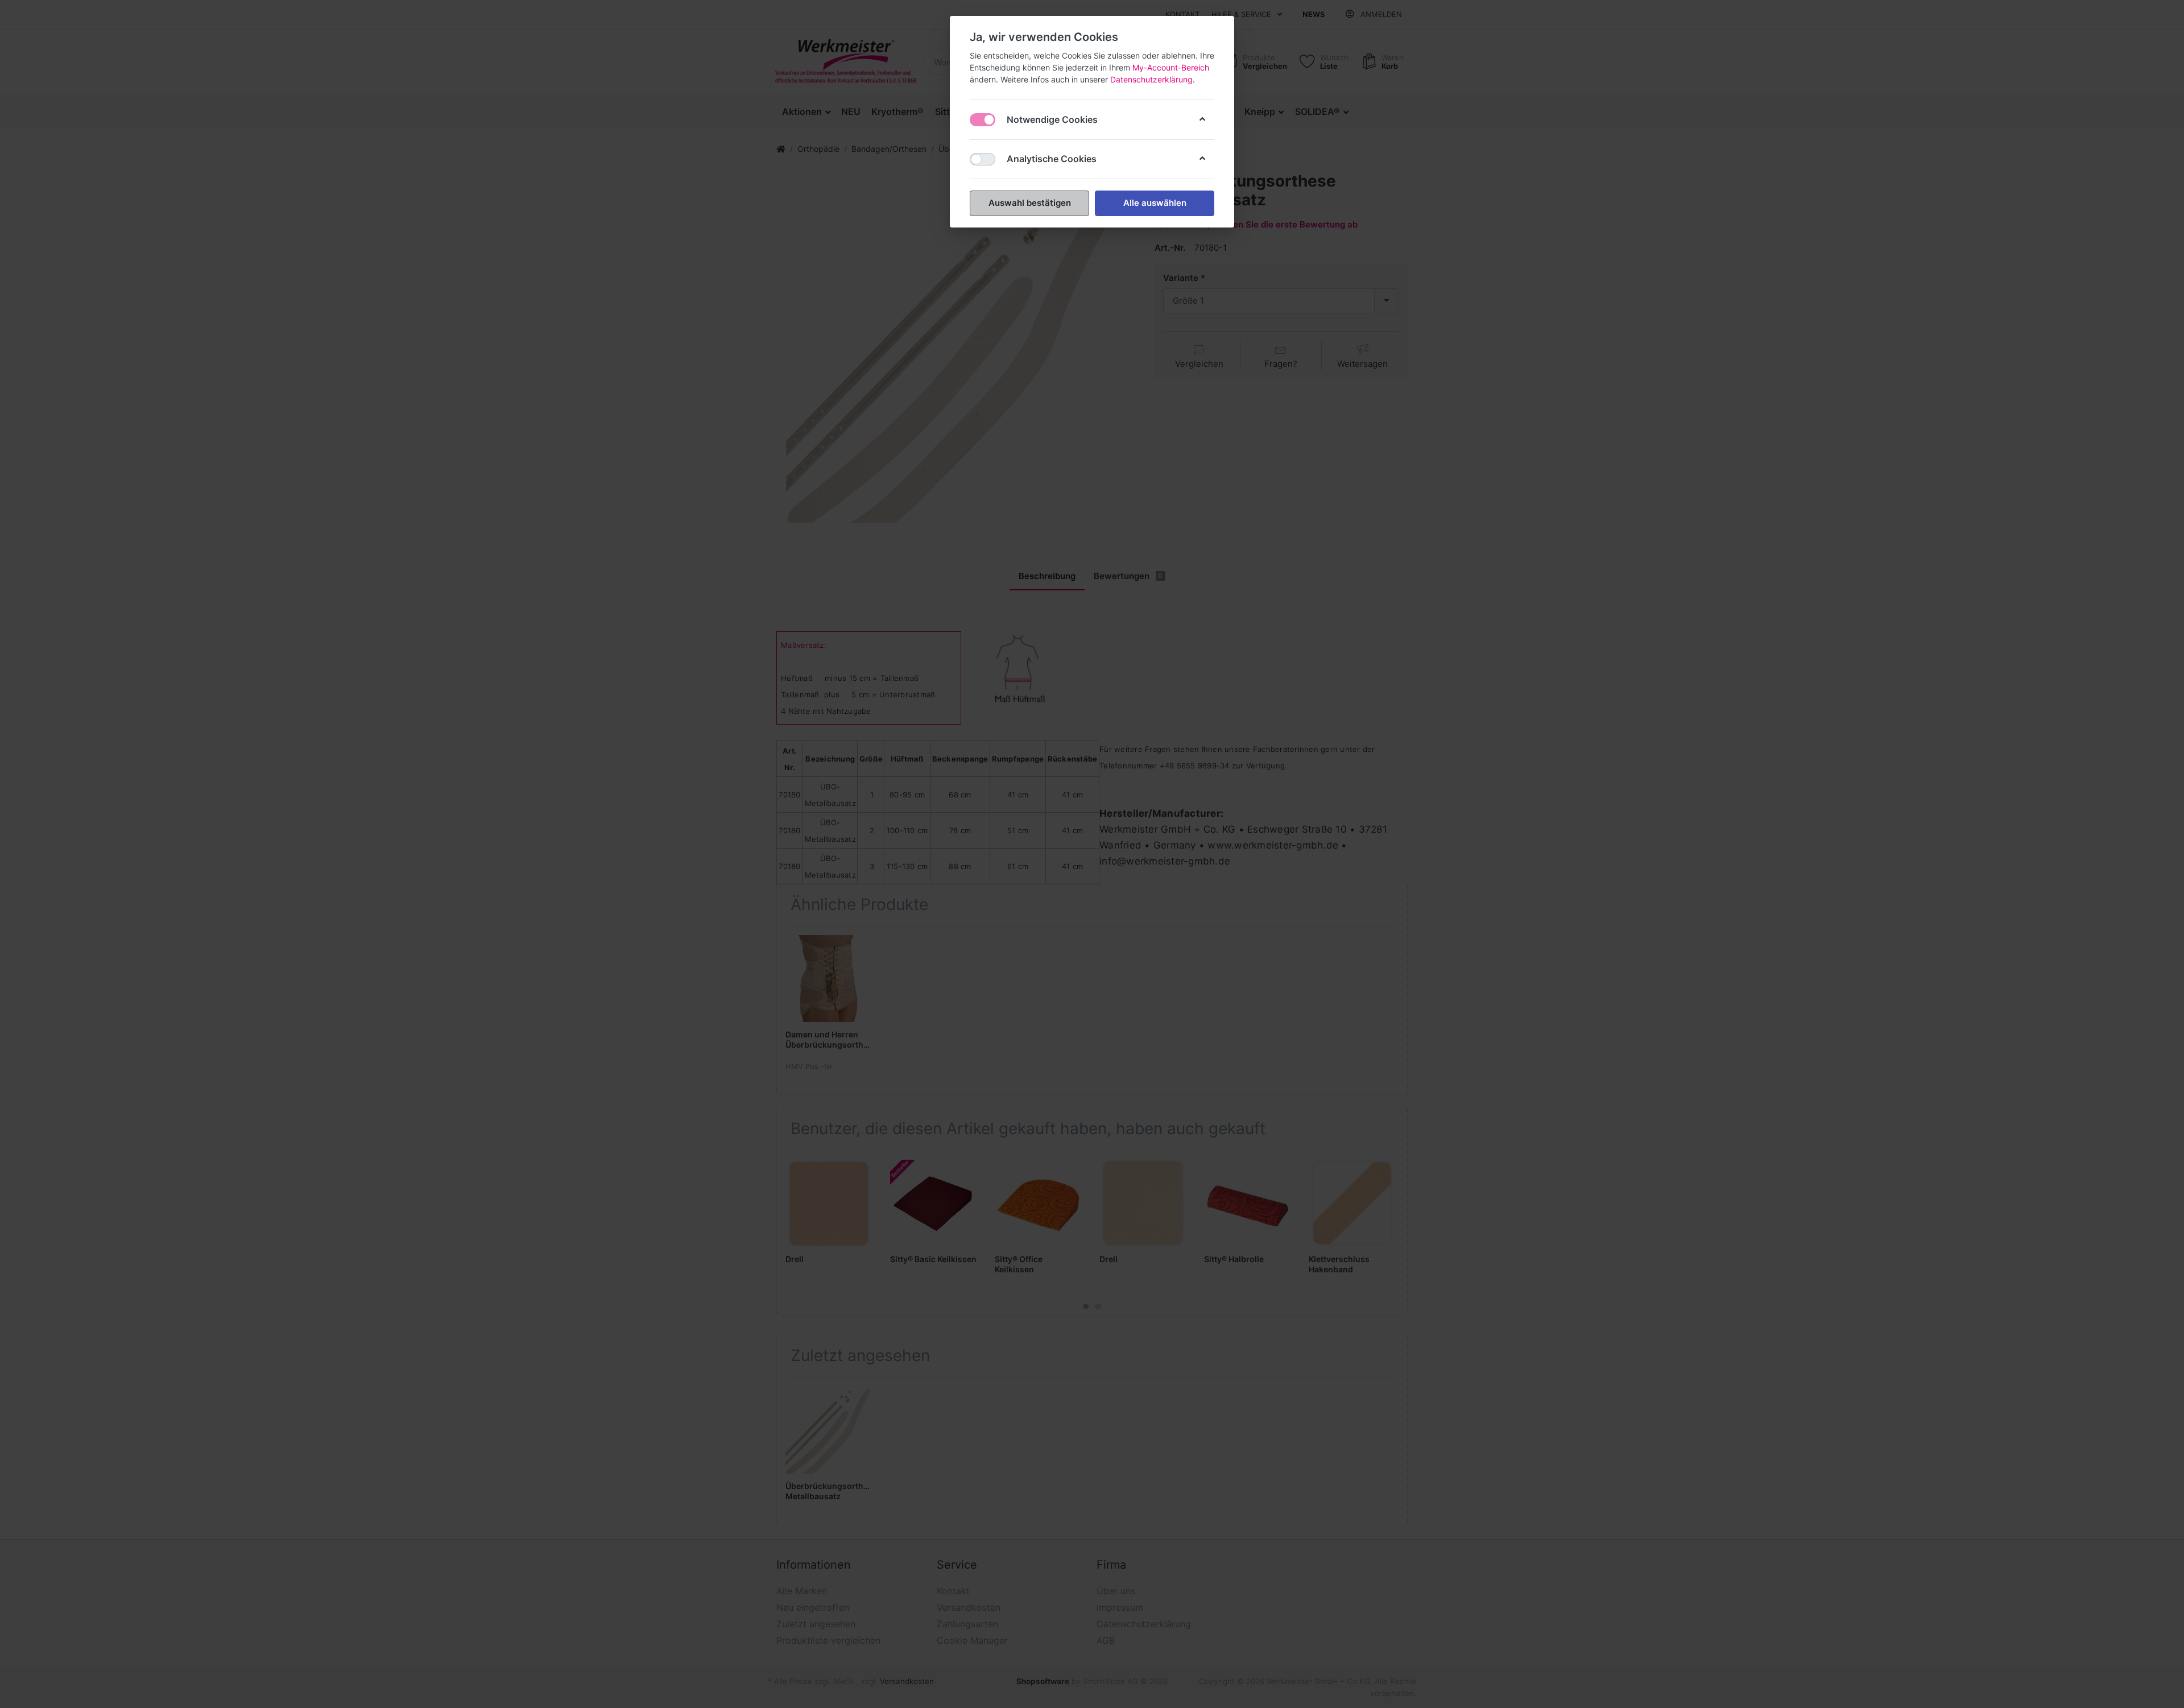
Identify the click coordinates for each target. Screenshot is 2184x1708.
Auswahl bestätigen (1030, 203)
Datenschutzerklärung (1151, 79)
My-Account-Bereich (1171, 67)
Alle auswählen (1155, 203)
